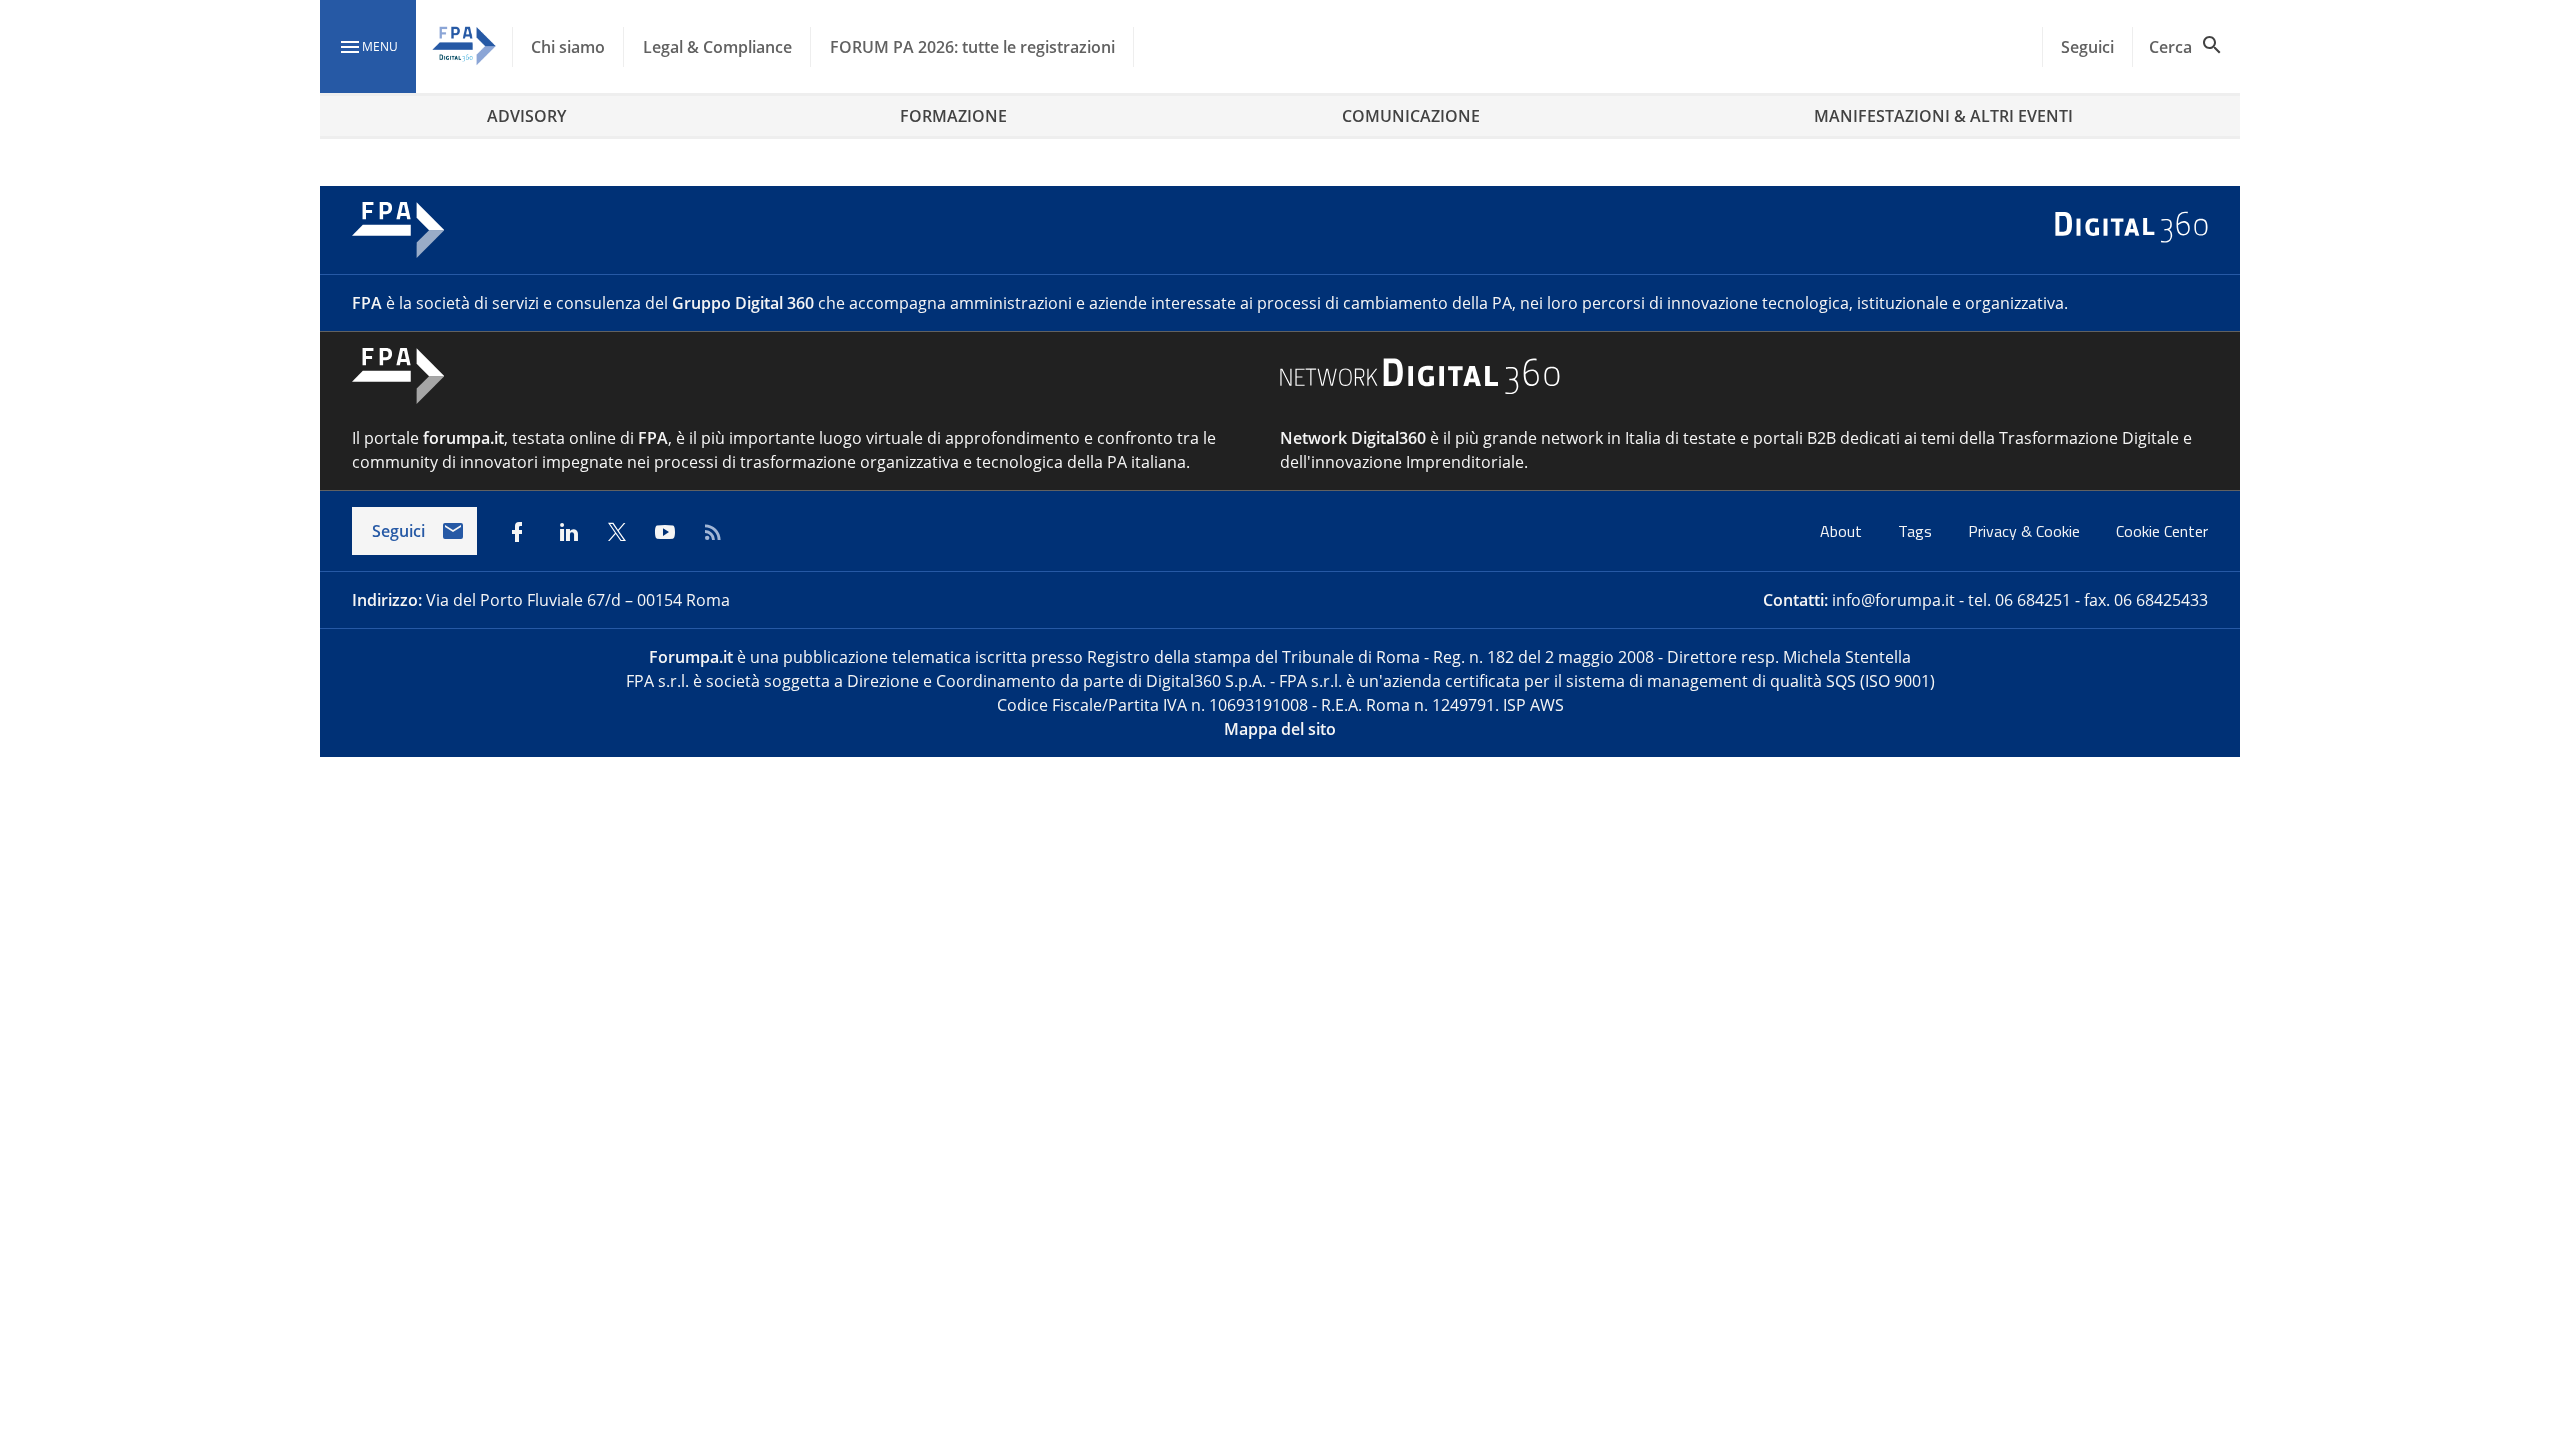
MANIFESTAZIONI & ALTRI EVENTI (1943, 116)
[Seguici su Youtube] (665, 532)
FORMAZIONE (953, 116)
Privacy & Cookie (2026, 531)
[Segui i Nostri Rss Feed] (713, 532)
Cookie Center (2162, 531)
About (1843, 531)
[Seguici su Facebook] (517, 532)
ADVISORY (526, 116)
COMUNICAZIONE (1411, 116)
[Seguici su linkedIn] (569, 532)
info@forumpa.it (1893, 600)
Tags (1917, 531)
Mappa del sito (1280, 729)
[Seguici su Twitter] (617, 532)
